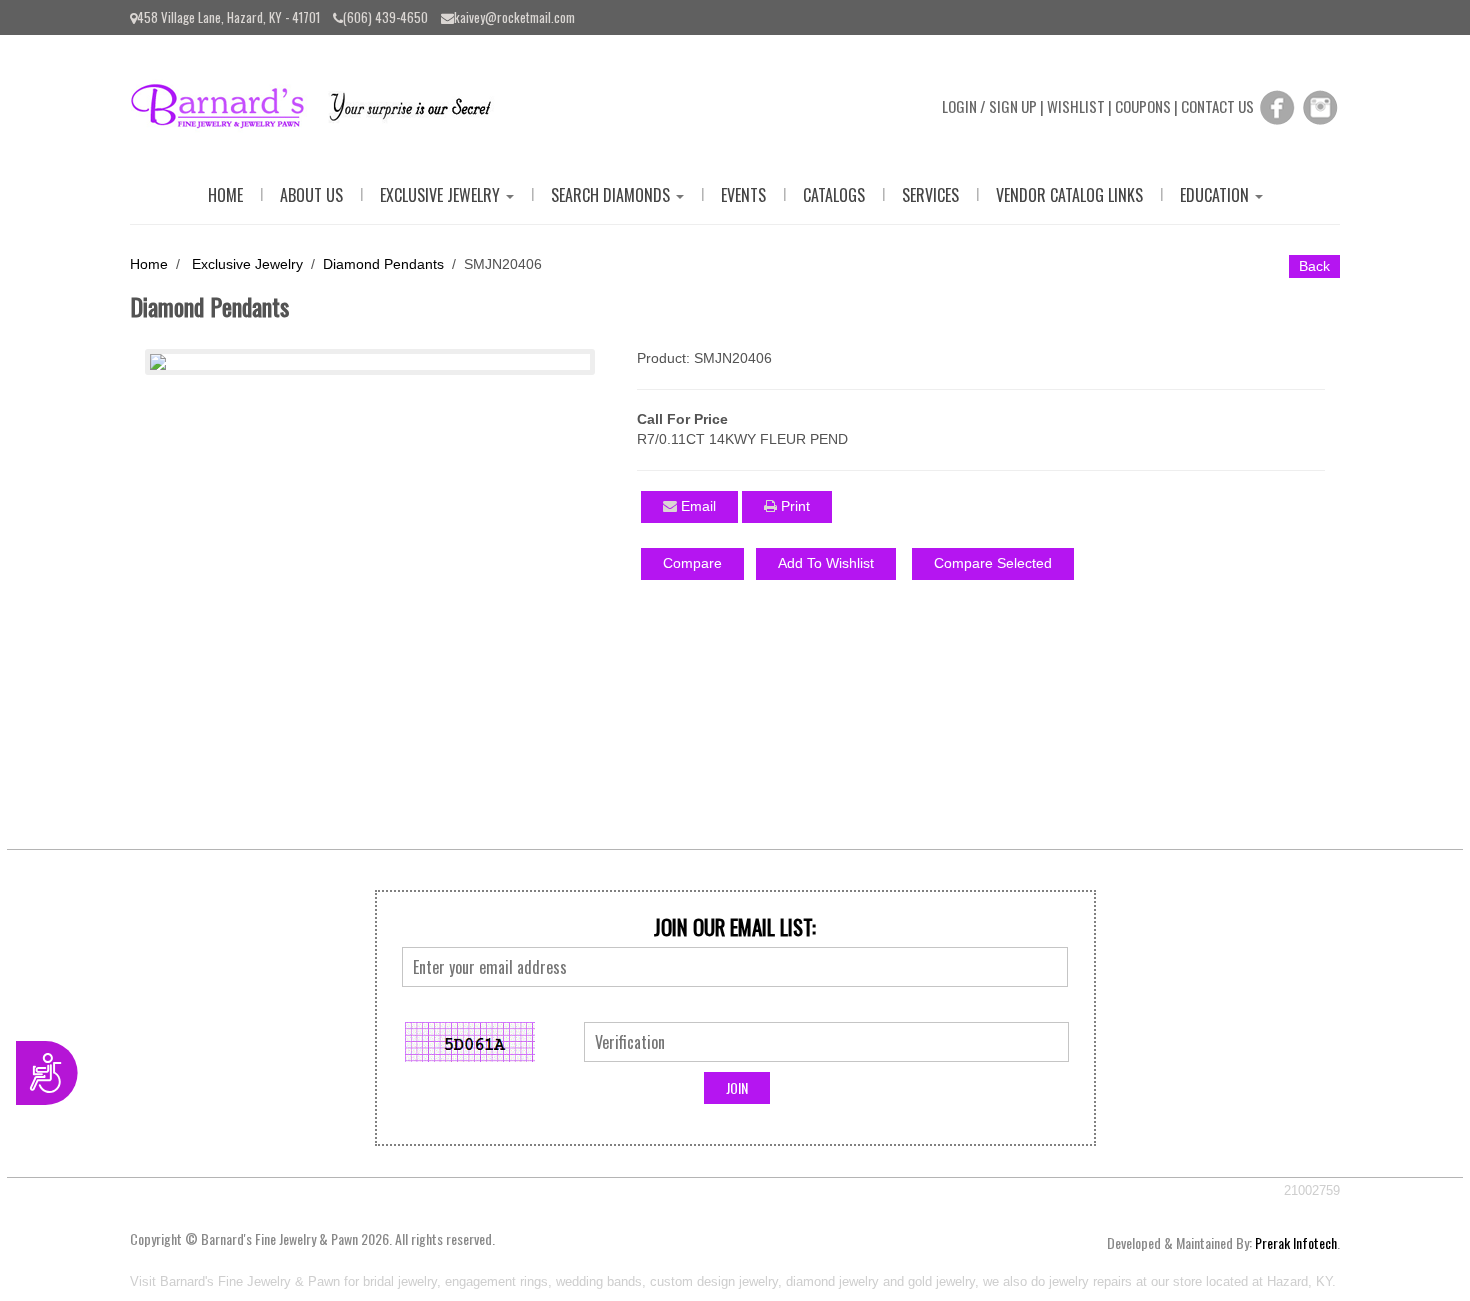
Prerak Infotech (1296, 1242)
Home (225, 195)
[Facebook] (1277, 106)
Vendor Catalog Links (1069, 195)
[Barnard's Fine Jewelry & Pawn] (321, 103)
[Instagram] (1320, 106)
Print (793, 506)
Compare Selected (993, 563)
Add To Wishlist (826, 563)
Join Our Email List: (735, 927)
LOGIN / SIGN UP (989, 106)
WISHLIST (1076, 106)
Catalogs (834, 195)
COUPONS (1143, 106)
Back (1314, 266)
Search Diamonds (612, 195)
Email (696, 506)
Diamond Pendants (383, 264)
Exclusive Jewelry (442, 195)
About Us (311, 195)
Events (743, 195)
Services (930, 195)
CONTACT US (1217, 106)
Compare (692, 563)
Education (1216, 195)
